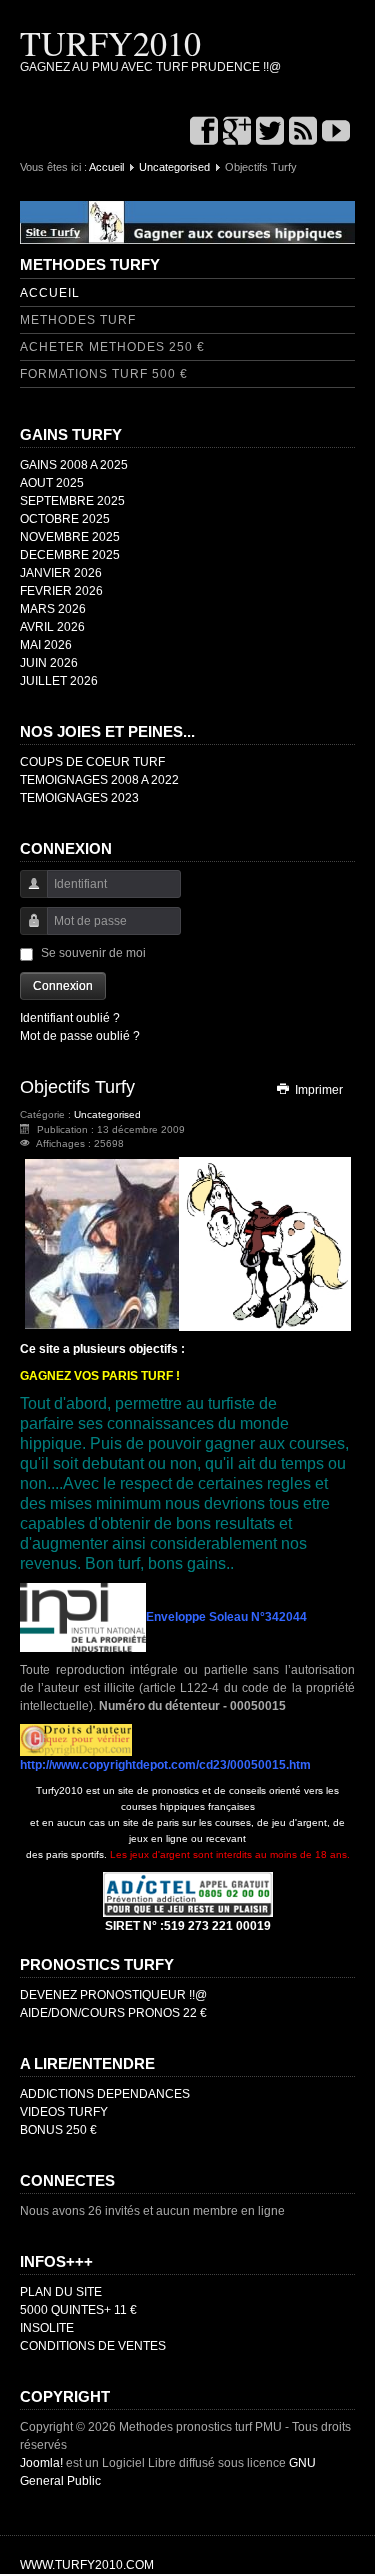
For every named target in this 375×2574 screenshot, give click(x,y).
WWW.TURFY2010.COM (87, 2565)
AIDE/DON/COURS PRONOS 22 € (113, 2013)
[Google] (237, 132)
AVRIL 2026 (52, 627)
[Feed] (303, 132)
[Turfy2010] (187, 222)
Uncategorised (174, 167)
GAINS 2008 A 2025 (74, 465)
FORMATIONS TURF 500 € (104, 374)
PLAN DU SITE (61, 2292)
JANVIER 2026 (61, 573)
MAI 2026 (46, 645)
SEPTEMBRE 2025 (72, 501)
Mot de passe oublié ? (80, 1036)
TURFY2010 (110, 43)
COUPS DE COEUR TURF (92, 762)
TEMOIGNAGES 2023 (79, 798)
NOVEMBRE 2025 (70, 537)
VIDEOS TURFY (64, 2112)
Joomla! (41, 2463)
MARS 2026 (53, 609)
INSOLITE (47, 2328)
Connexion (63, 986)
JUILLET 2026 (59, 681)
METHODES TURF (78, 320)
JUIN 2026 (49, 663)
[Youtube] (336, 132)
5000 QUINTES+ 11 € (78, 2310)
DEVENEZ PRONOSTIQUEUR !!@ (113, 1995)
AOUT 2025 (52, 483)
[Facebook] (204, 132)
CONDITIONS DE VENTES (93, 2346)
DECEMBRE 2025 (70, 555)
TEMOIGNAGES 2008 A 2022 (99, 780)
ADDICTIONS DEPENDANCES (105, 2094)
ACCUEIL (50, 293)
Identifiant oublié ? (70, 1018)
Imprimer (317, 1090)
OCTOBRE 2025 (65, 519)
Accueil (106, 167)
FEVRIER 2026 (61, 591)
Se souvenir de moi (93, 953)
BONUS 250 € (58, 2130)
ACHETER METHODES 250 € (112, 347)
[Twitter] (270, 132)
